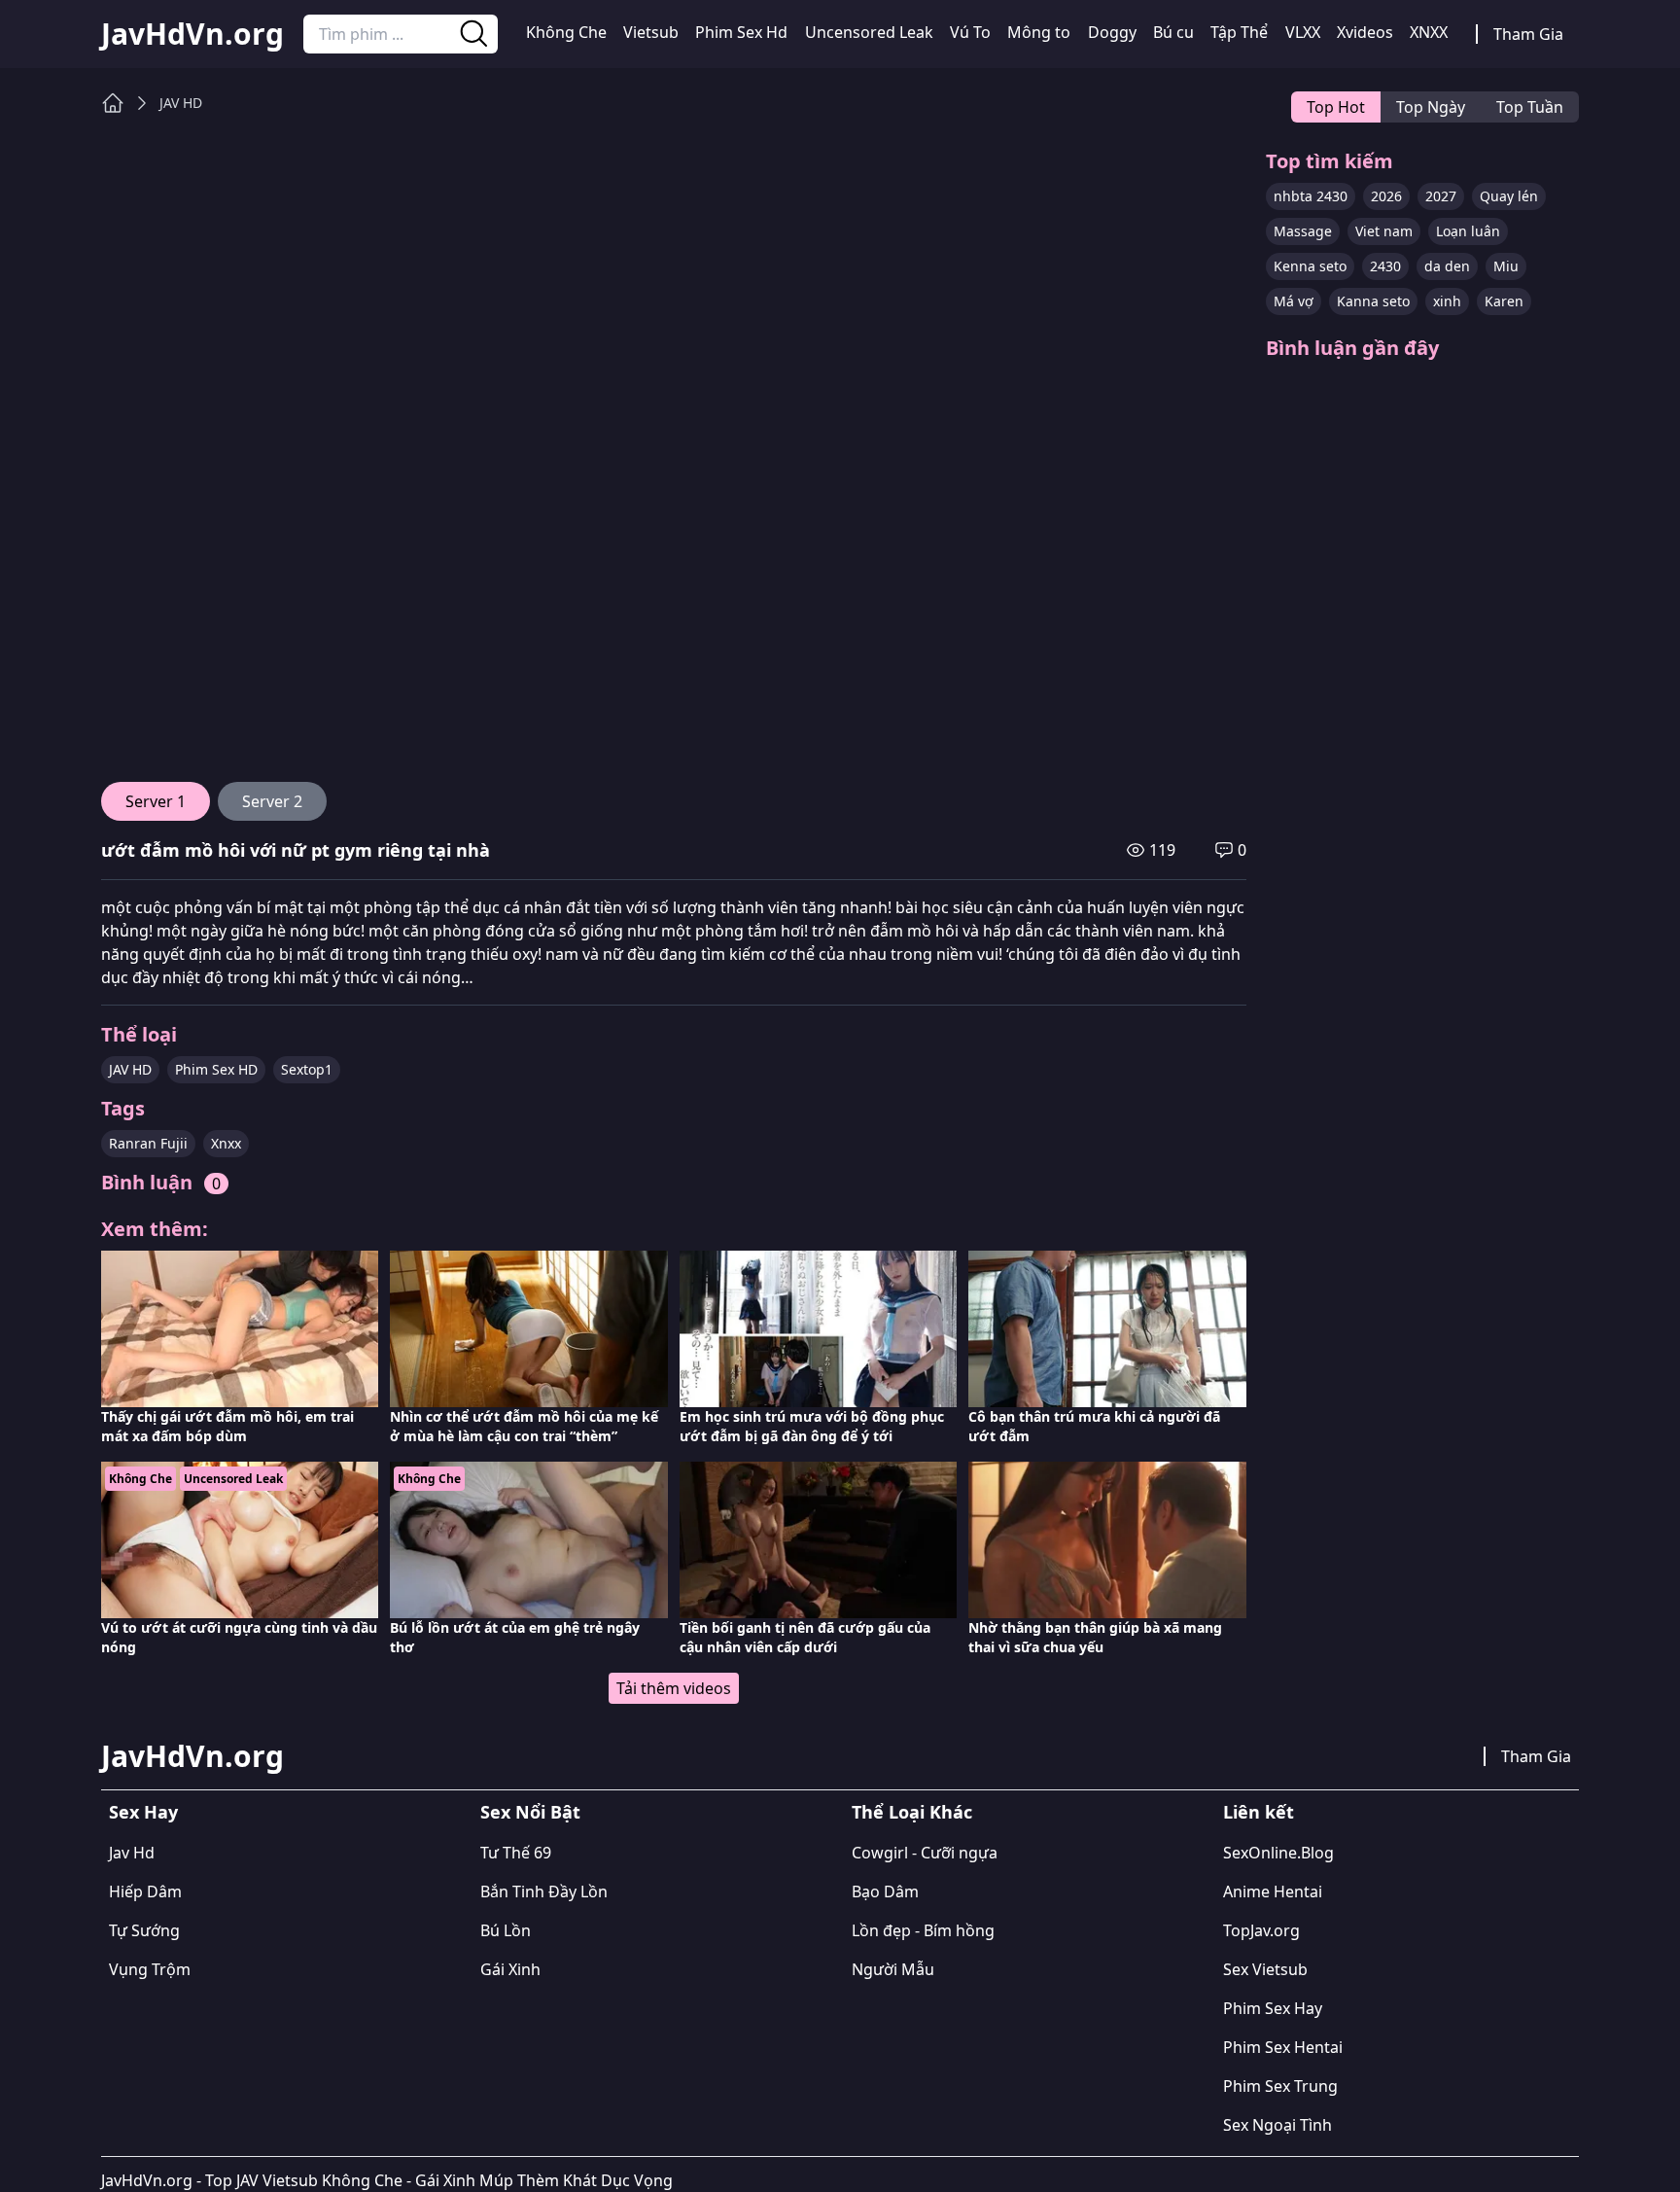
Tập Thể (1239, 32)
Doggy (1112, 32)
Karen (1504, 301)
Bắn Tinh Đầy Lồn (544, 1891)
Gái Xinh (510, 1969)
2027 (1441, 196)
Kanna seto (1373, 301)
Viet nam (1384, 231)
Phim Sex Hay (1273, 2008)
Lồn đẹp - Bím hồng (923, 1930)
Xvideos (1365, 32)
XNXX (1429, 32)
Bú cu (1173, 32)
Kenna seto (1310, 266)
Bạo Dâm (885, 1891)
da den (1447, 266)
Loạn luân (1468, 231)
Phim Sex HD (216, 1069)
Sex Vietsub (1265, 1969)
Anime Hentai (1273, 1891)
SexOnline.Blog (1278, 1853)
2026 (1386, 196)
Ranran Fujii (148, 1143)
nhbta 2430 (1311, 196)
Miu (1506, 266)
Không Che (566, 32)
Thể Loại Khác (912, 1812)
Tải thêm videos (674, 1688)
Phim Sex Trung (1280, 2086)
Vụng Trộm (150, 1969)
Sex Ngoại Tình (1277, 2125)
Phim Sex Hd (741, 32)
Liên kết (1259, 1812)
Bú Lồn (506, 1930)
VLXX (1303, 32)
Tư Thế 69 (516, 1853)
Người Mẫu (893, 1969)
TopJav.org (1261, 1930)
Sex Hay (143, 1812)
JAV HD (181, 103)
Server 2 (272, 801)
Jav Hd (132, 1853)
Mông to (1039, 32)
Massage (1303, 231)
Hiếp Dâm (145, 1891)
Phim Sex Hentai (1283, 2047)
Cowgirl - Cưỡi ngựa (925, 1853)
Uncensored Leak (869, 32)
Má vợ (1294, 301)
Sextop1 (307, 1069)
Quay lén (1509, 196)
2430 (1385, 266)
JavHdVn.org (192, 34)
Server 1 (156, 801)
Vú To (970, 32)
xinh (1447, 301)
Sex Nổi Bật (530, 1812)
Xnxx (226, 1143)
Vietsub (651, 32)
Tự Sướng (144, 1930)
